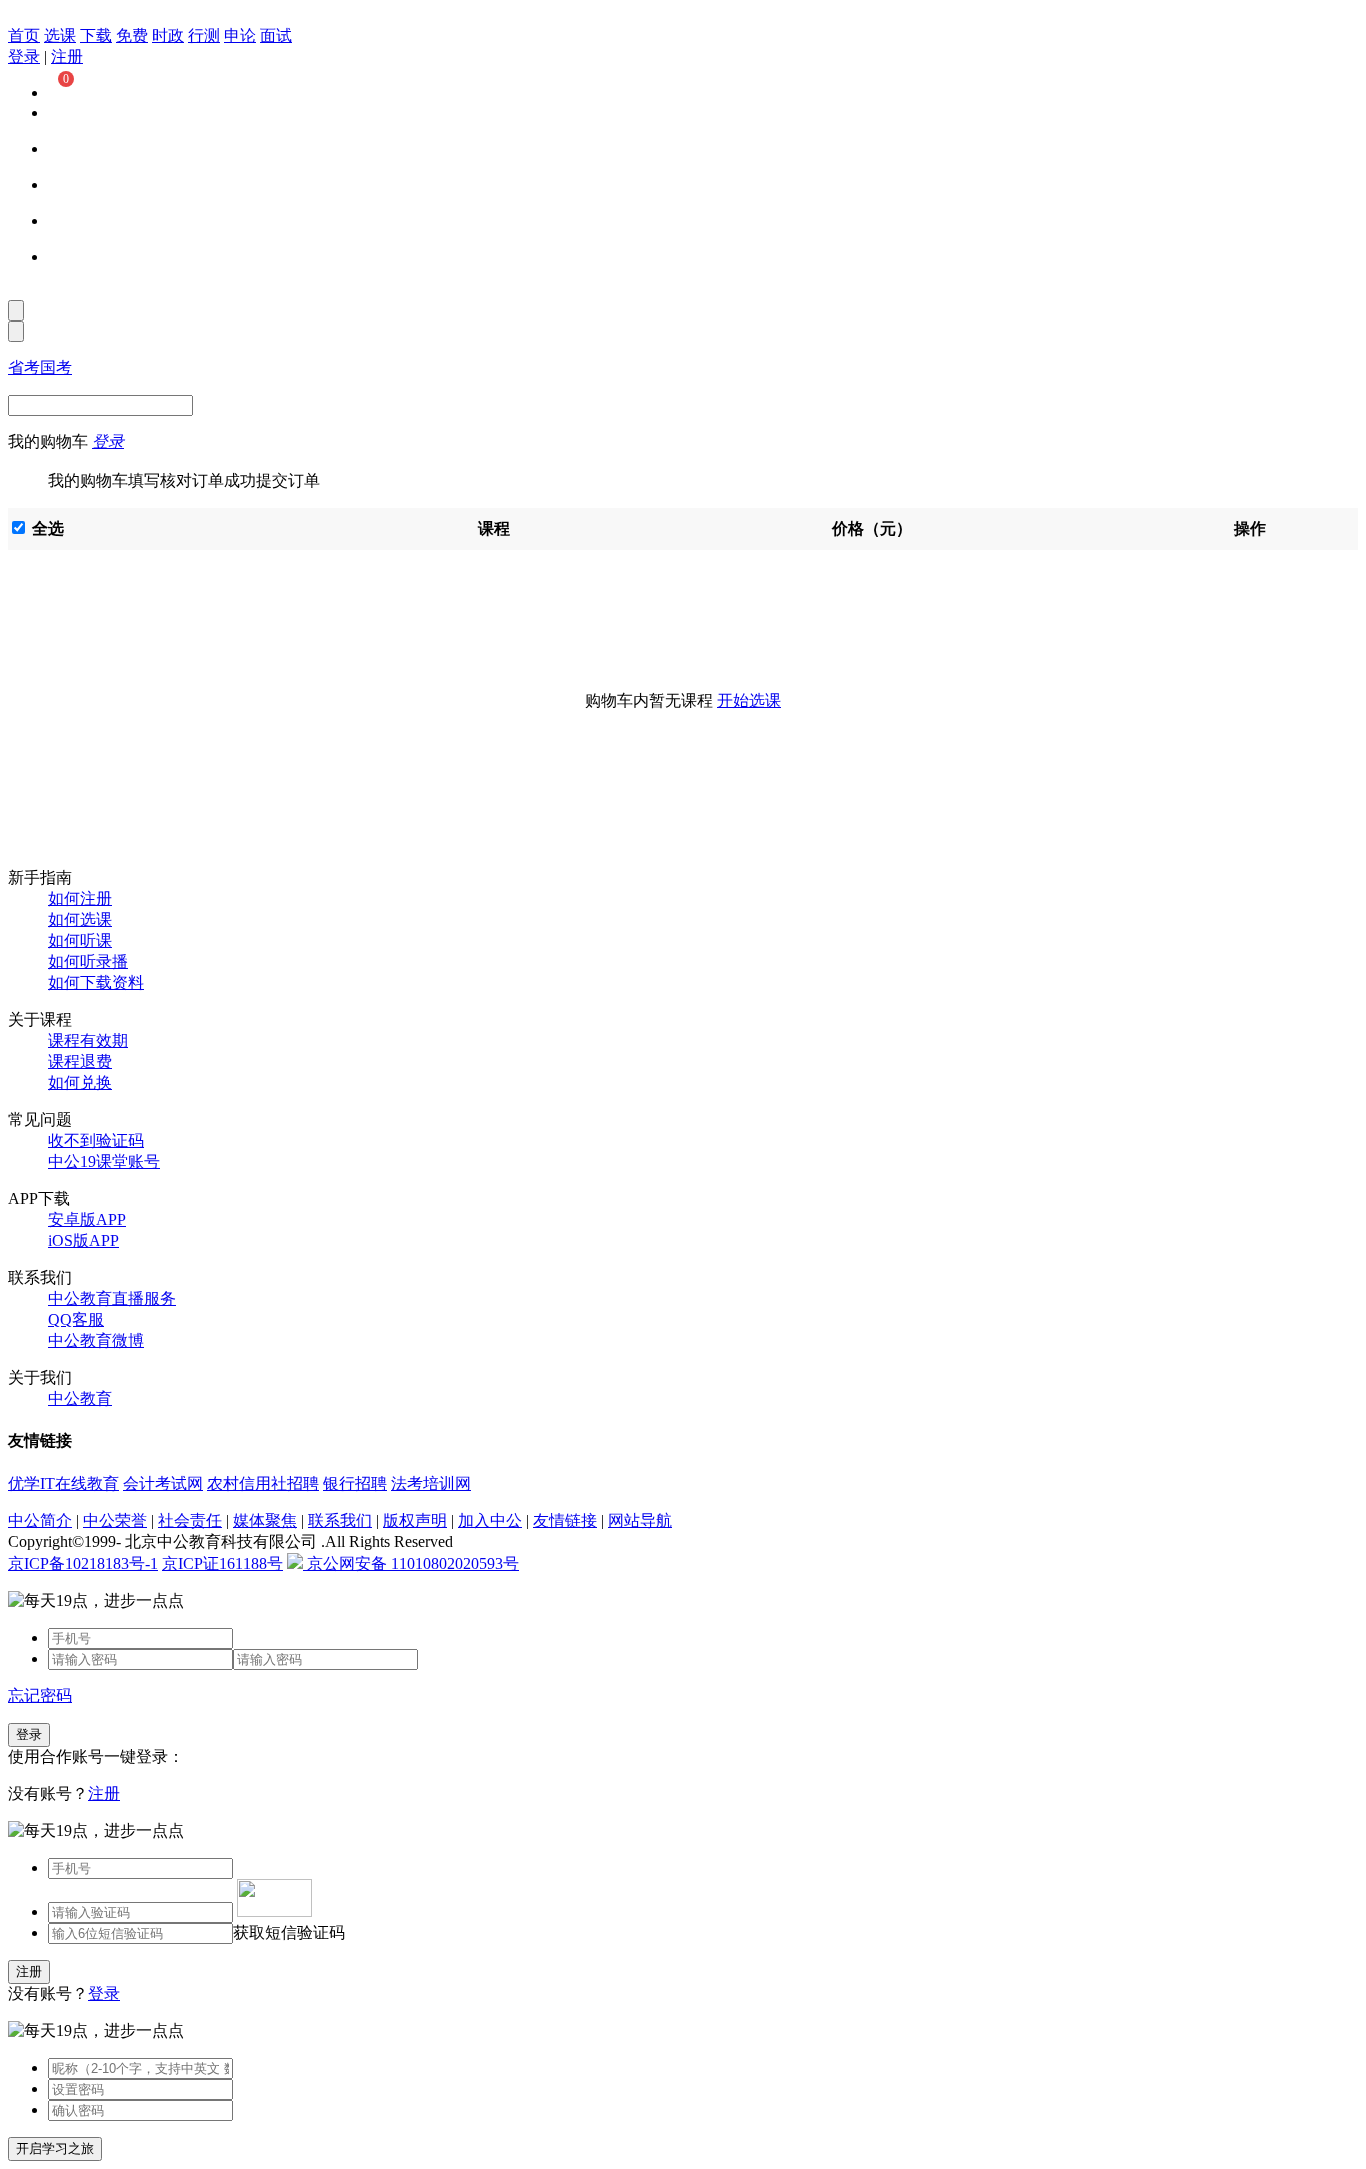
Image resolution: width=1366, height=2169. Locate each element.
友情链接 (565, 1520)
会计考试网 (163, 1483)
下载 (96, 35)
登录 (24, 56)
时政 (168, 35)
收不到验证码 (96, 1140)
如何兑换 (80, 1082)
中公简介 (40, 1520)
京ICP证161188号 (222, 1563)
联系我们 (340, 1520)
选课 (60, 35)
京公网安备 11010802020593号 (411, 1563)
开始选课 (749, 700)
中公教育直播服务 (112, 1298)
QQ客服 (76, 1319)
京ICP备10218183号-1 (83, 1563)
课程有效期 (88, 1040)
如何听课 (80, 940)
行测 (204, 35)
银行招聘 (355, 1483)
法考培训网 (431, 1483)
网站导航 (640, 1520)
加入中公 (490, 1520)
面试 (276, 35)
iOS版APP (83, 1240)
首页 (24, 35)
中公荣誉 (115, 1520)
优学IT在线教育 (63, 1483)
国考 (56, 367)
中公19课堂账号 (104, 1161)
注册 (67, 56)
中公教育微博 (96, 1340)
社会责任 (190, 1520)
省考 (24, 367)
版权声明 (415, 1520)
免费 (132, 35)
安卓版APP (87, 1219)
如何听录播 (88, 961)
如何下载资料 (96, 982)
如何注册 (80, 898)
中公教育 (80, 1398)
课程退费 (80, 1061)
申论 (240, 35)
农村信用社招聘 (263, 1483)
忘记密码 (40, 1695)
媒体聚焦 (265, 1520)
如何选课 (80, 919)
